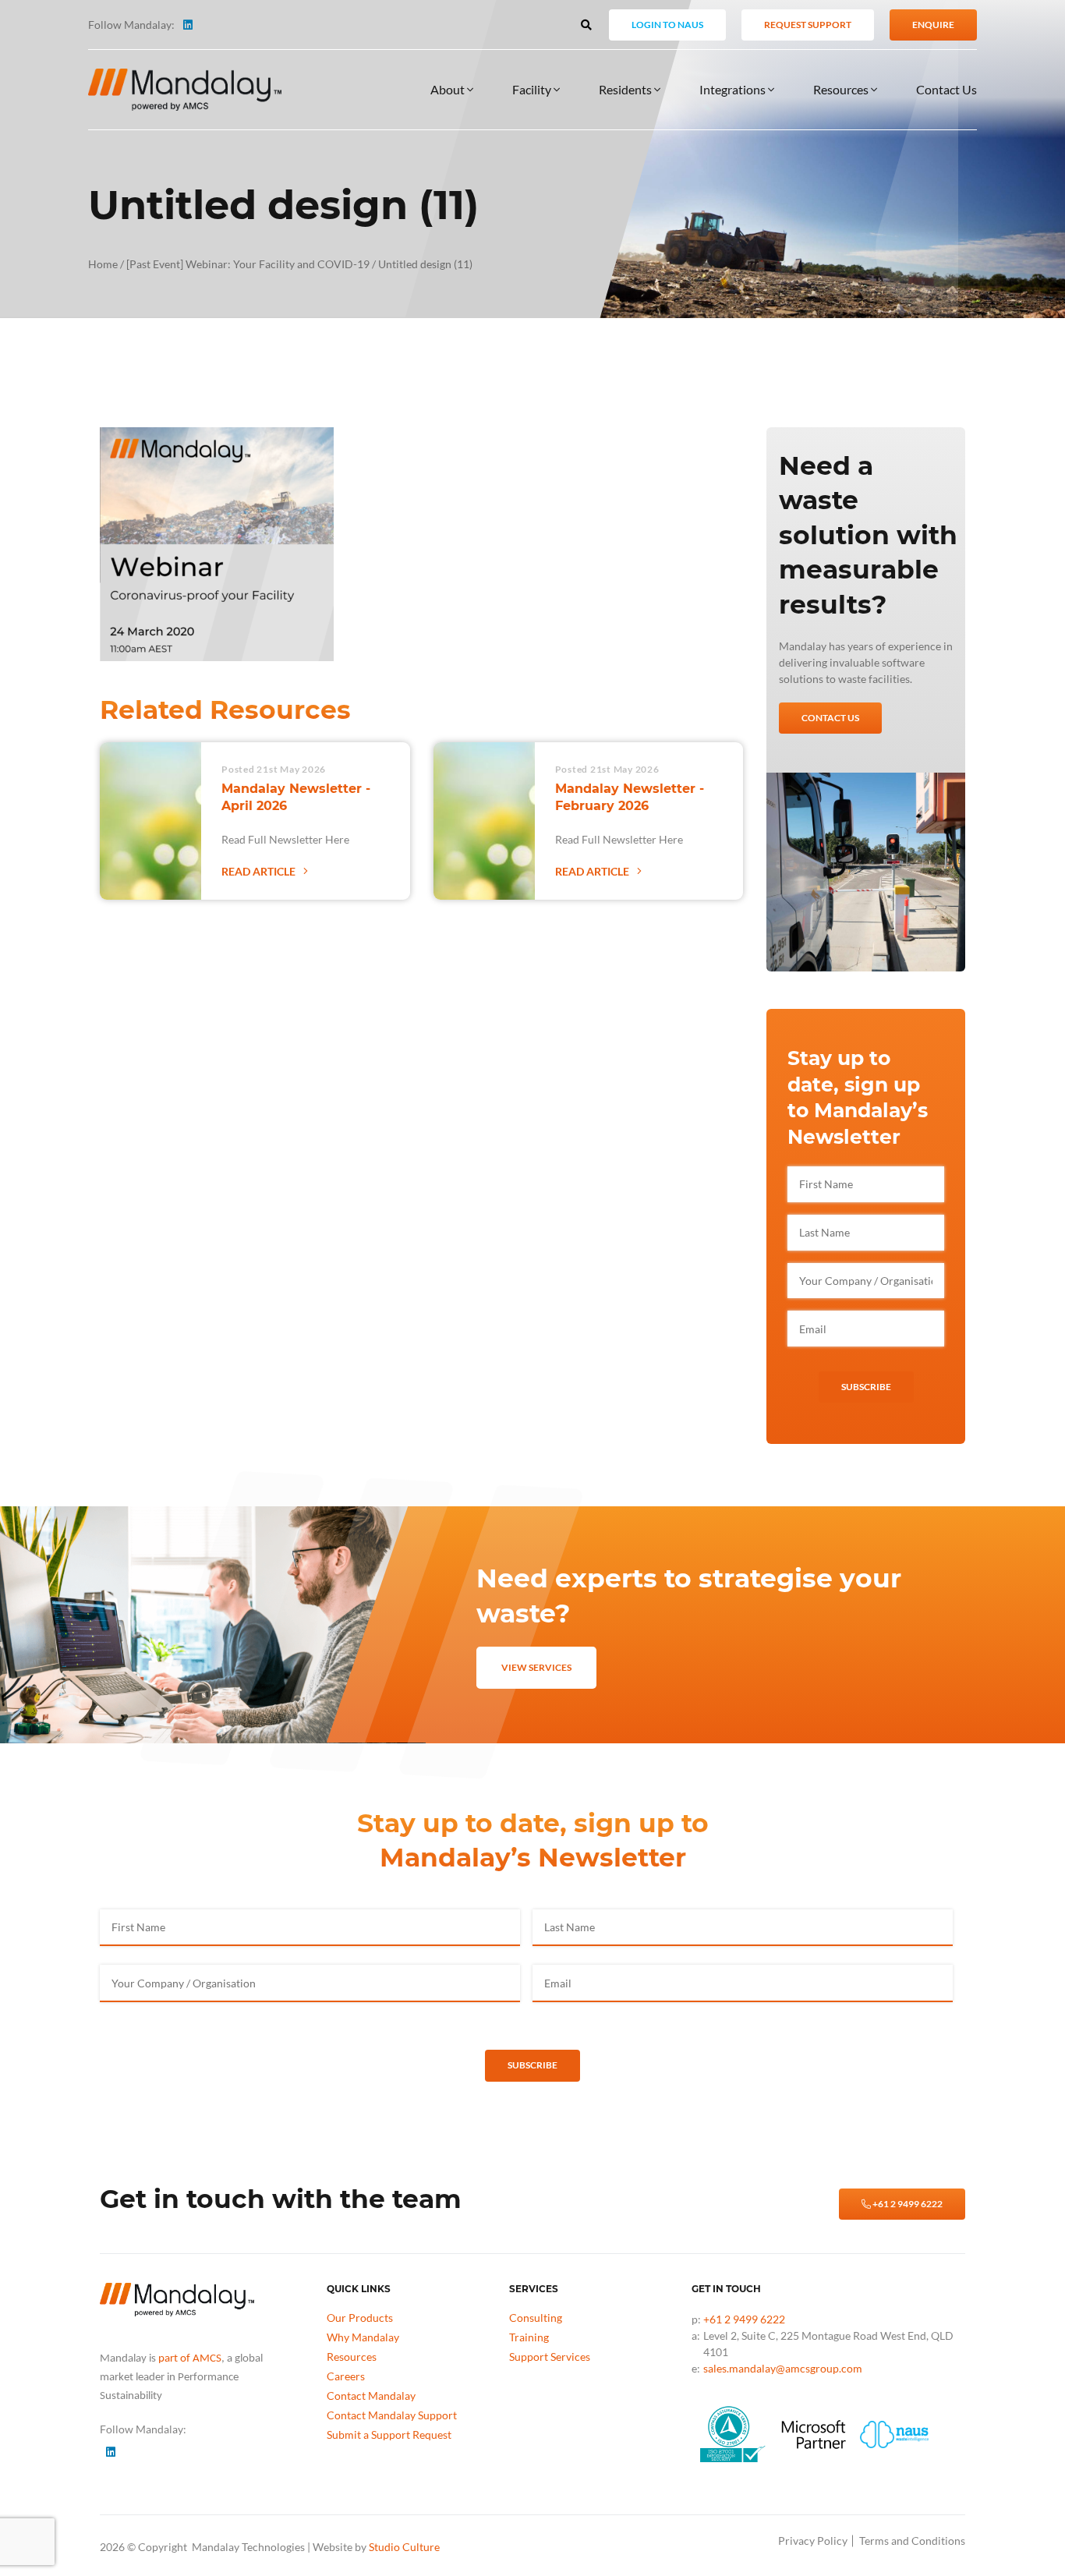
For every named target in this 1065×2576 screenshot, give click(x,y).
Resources (842, 89)
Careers (346, 2376)
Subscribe (866, 1387)
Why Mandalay (363, 2337)
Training (529, 2337)
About (449, 89)
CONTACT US (830, 718)
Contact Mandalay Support (392, 2415)
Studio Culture (404, 2547)
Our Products (360, 2318)
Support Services (550, 2357)
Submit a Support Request (389, 2434)
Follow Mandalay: (131, 25)
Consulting (536, 2318)
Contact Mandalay (371, 2396)
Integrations (734, 89)
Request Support (808, 25)
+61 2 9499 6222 (907, 2204)
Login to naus (667, 25)
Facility (533, 89)
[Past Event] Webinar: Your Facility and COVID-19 (248, 264)
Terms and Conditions (912, 2541)
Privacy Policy (813, 2541)
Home (103, 264)
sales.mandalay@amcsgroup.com (783, 2368)
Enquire (933, 25)
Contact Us (946, 89)
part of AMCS (190, 2359)
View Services (536, 1667)
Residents (626, 89)
